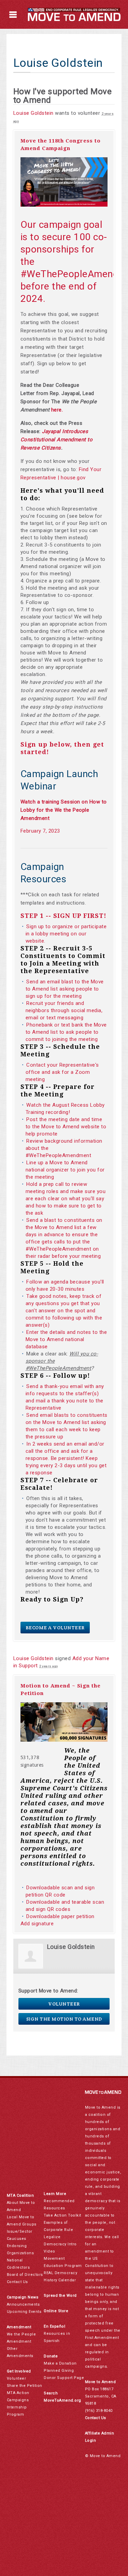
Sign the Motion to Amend (64, 2019)
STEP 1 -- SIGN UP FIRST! (63, 916)
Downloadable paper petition (61, 1916)
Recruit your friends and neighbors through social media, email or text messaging (64, 1010)
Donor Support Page (64, 2378)
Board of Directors (25, 2275)
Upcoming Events (24, 2312)
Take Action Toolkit (62, 2215)
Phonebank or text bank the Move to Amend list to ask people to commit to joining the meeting (66, 1032)
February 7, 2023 (40, 831)
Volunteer (64, 2004)
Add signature (37, 1924)
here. (57, 410)
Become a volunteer (55, 1628)
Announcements (23, 2304)
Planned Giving (59, 2371)
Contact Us (17, 2282)
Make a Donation (60, 2363)
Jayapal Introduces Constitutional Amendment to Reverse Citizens (57, 440)
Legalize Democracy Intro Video (60, 2244)
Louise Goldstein (33, 113)
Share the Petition (25, 2386)
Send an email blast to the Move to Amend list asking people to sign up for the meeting (65, 989)
